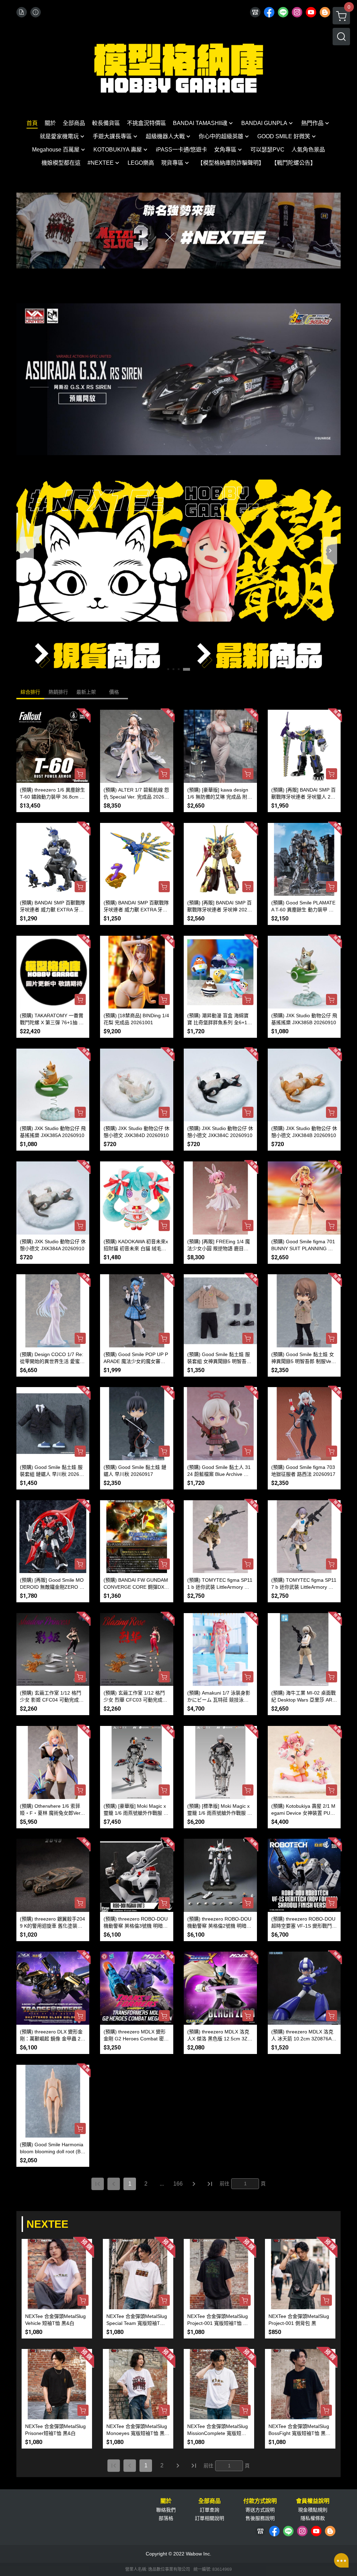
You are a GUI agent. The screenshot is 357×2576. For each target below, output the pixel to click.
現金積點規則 (313, 2510)
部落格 (166, 2518)
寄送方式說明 (260, 2510)
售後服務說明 (260, 2518)
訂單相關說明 (210, 2518)
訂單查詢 (210, 2510)
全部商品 (210, 2501)
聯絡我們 (166, 2510)
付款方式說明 (260, 2501)
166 (178, 2184)
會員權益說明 (313, 2501)
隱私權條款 (313, 2518)
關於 (166, 2501)
